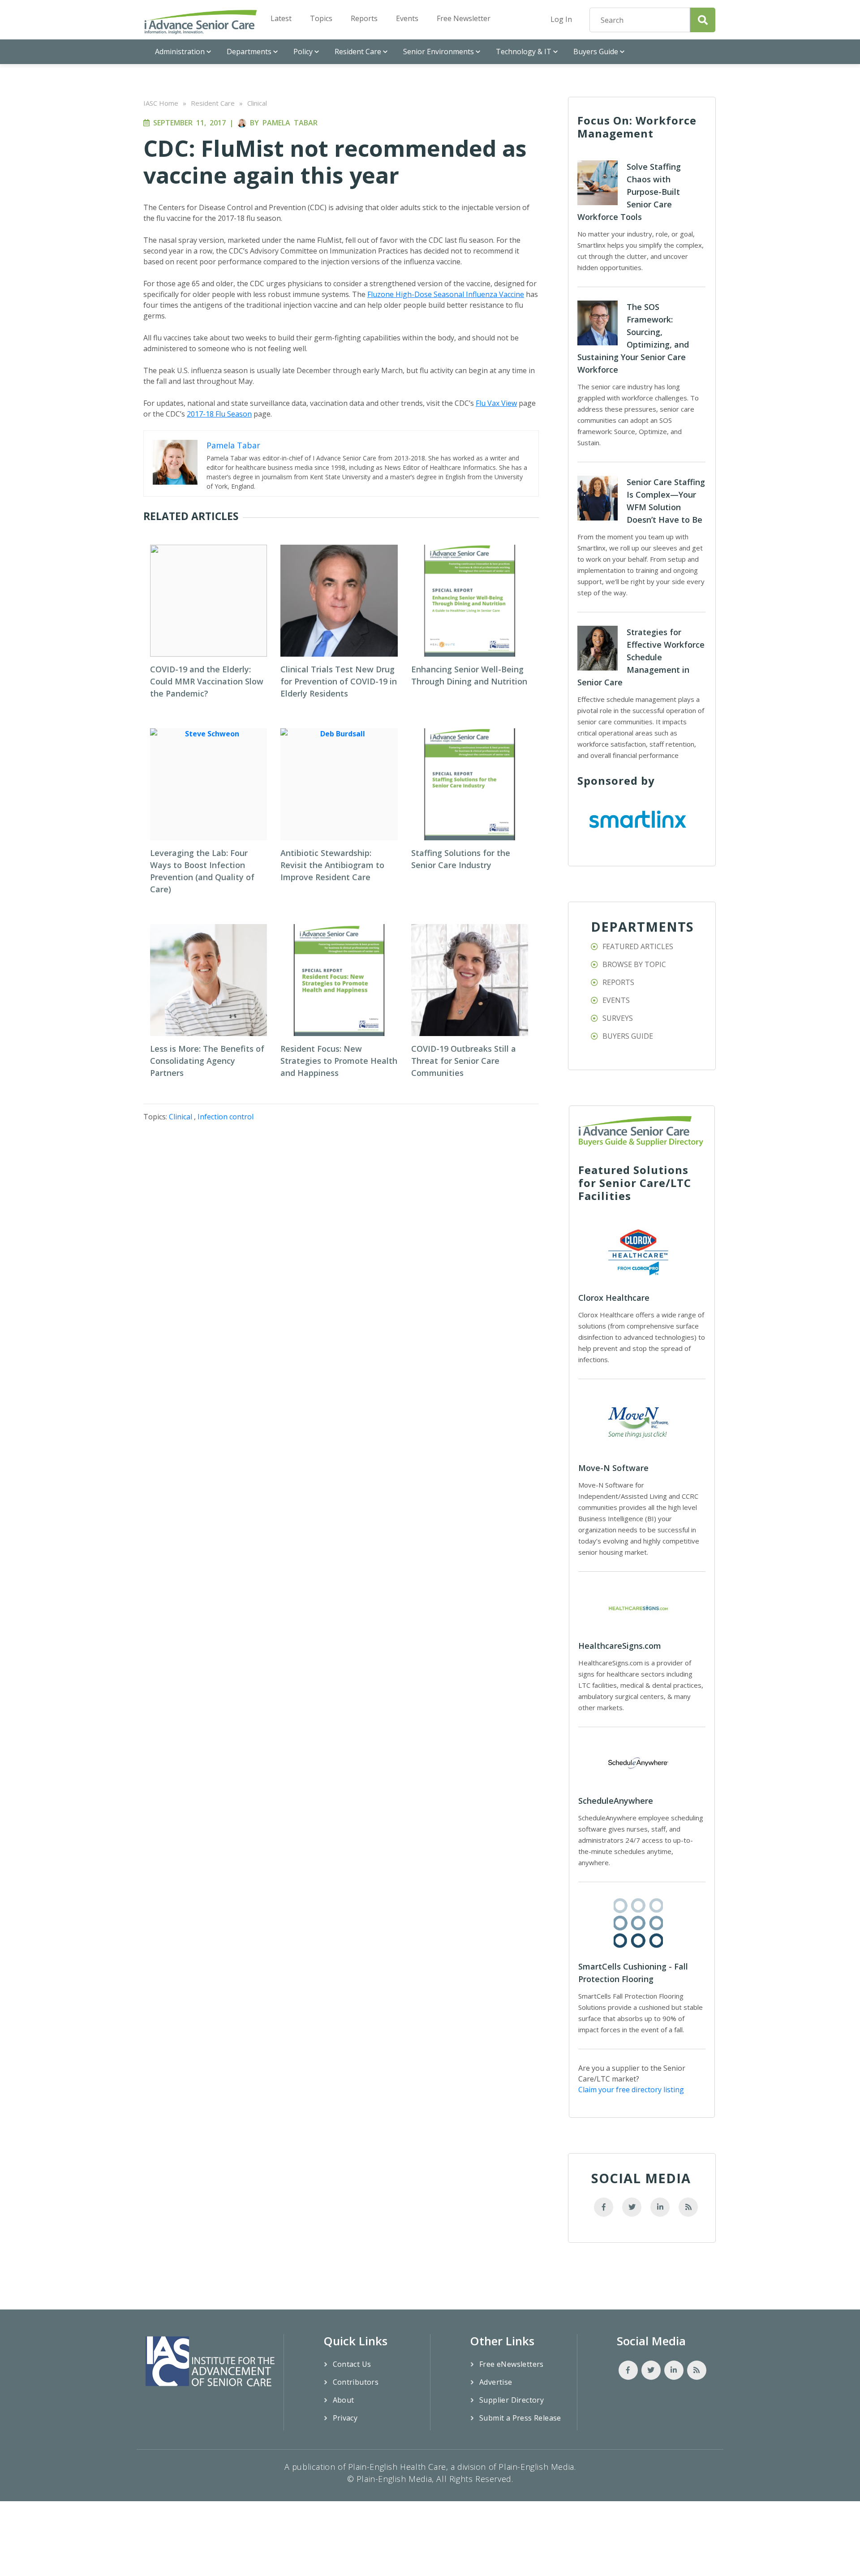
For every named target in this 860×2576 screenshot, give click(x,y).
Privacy (345, 2418)
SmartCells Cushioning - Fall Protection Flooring (633, 1973)
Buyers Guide (596, 52)
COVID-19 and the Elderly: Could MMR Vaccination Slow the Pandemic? (207, 681)
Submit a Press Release (520, 2418)
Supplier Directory (512, 2400)
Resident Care (358, 52)
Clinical (257, 103)
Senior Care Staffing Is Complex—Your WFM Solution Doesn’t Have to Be (666, 501)
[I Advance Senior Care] (201, 22)
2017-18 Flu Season (219, 414)
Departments (249, 52)
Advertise (496, 2382)
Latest (281, 18)
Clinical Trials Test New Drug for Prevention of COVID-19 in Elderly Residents (339, 681)
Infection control (226, 1117)
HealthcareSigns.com (620, 1646)
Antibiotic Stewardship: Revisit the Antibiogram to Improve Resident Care (332, 865)
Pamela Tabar (290, 123)
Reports (364, 18)
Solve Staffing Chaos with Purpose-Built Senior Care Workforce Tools (629, 192)
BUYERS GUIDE (628, 1036)
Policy (303, 52)
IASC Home (161, 103)
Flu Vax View (496, 403)
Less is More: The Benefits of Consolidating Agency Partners (207, 1061)
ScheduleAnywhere (616, 1801)
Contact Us (352, 2364)
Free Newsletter (464, 18)
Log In (561, 19)
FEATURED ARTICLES (638, 946)
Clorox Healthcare (614, 1298)
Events (407, 18)
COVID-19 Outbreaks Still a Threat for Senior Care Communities (464, 1061)
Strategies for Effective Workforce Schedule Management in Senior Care (641, 657)
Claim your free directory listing (631, 2090)
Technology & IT (524, 52)
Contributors (356, 2382)
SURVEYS (618, 1018)
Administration (180, 52)
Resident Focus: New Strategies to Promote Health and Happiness (339, 1061)
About (344, 2400)
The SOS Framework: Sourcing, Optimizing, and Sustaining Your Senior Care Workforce (633, 338)
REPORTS (618, 982)
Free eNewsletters (512, 2364)
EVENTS (616, 1000)
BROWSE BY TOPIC (634, 964)
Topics (321, 18)
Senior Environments (439, 52)
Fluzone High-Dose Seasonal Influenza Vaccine (446, 294)
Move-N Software (613, 1468)
